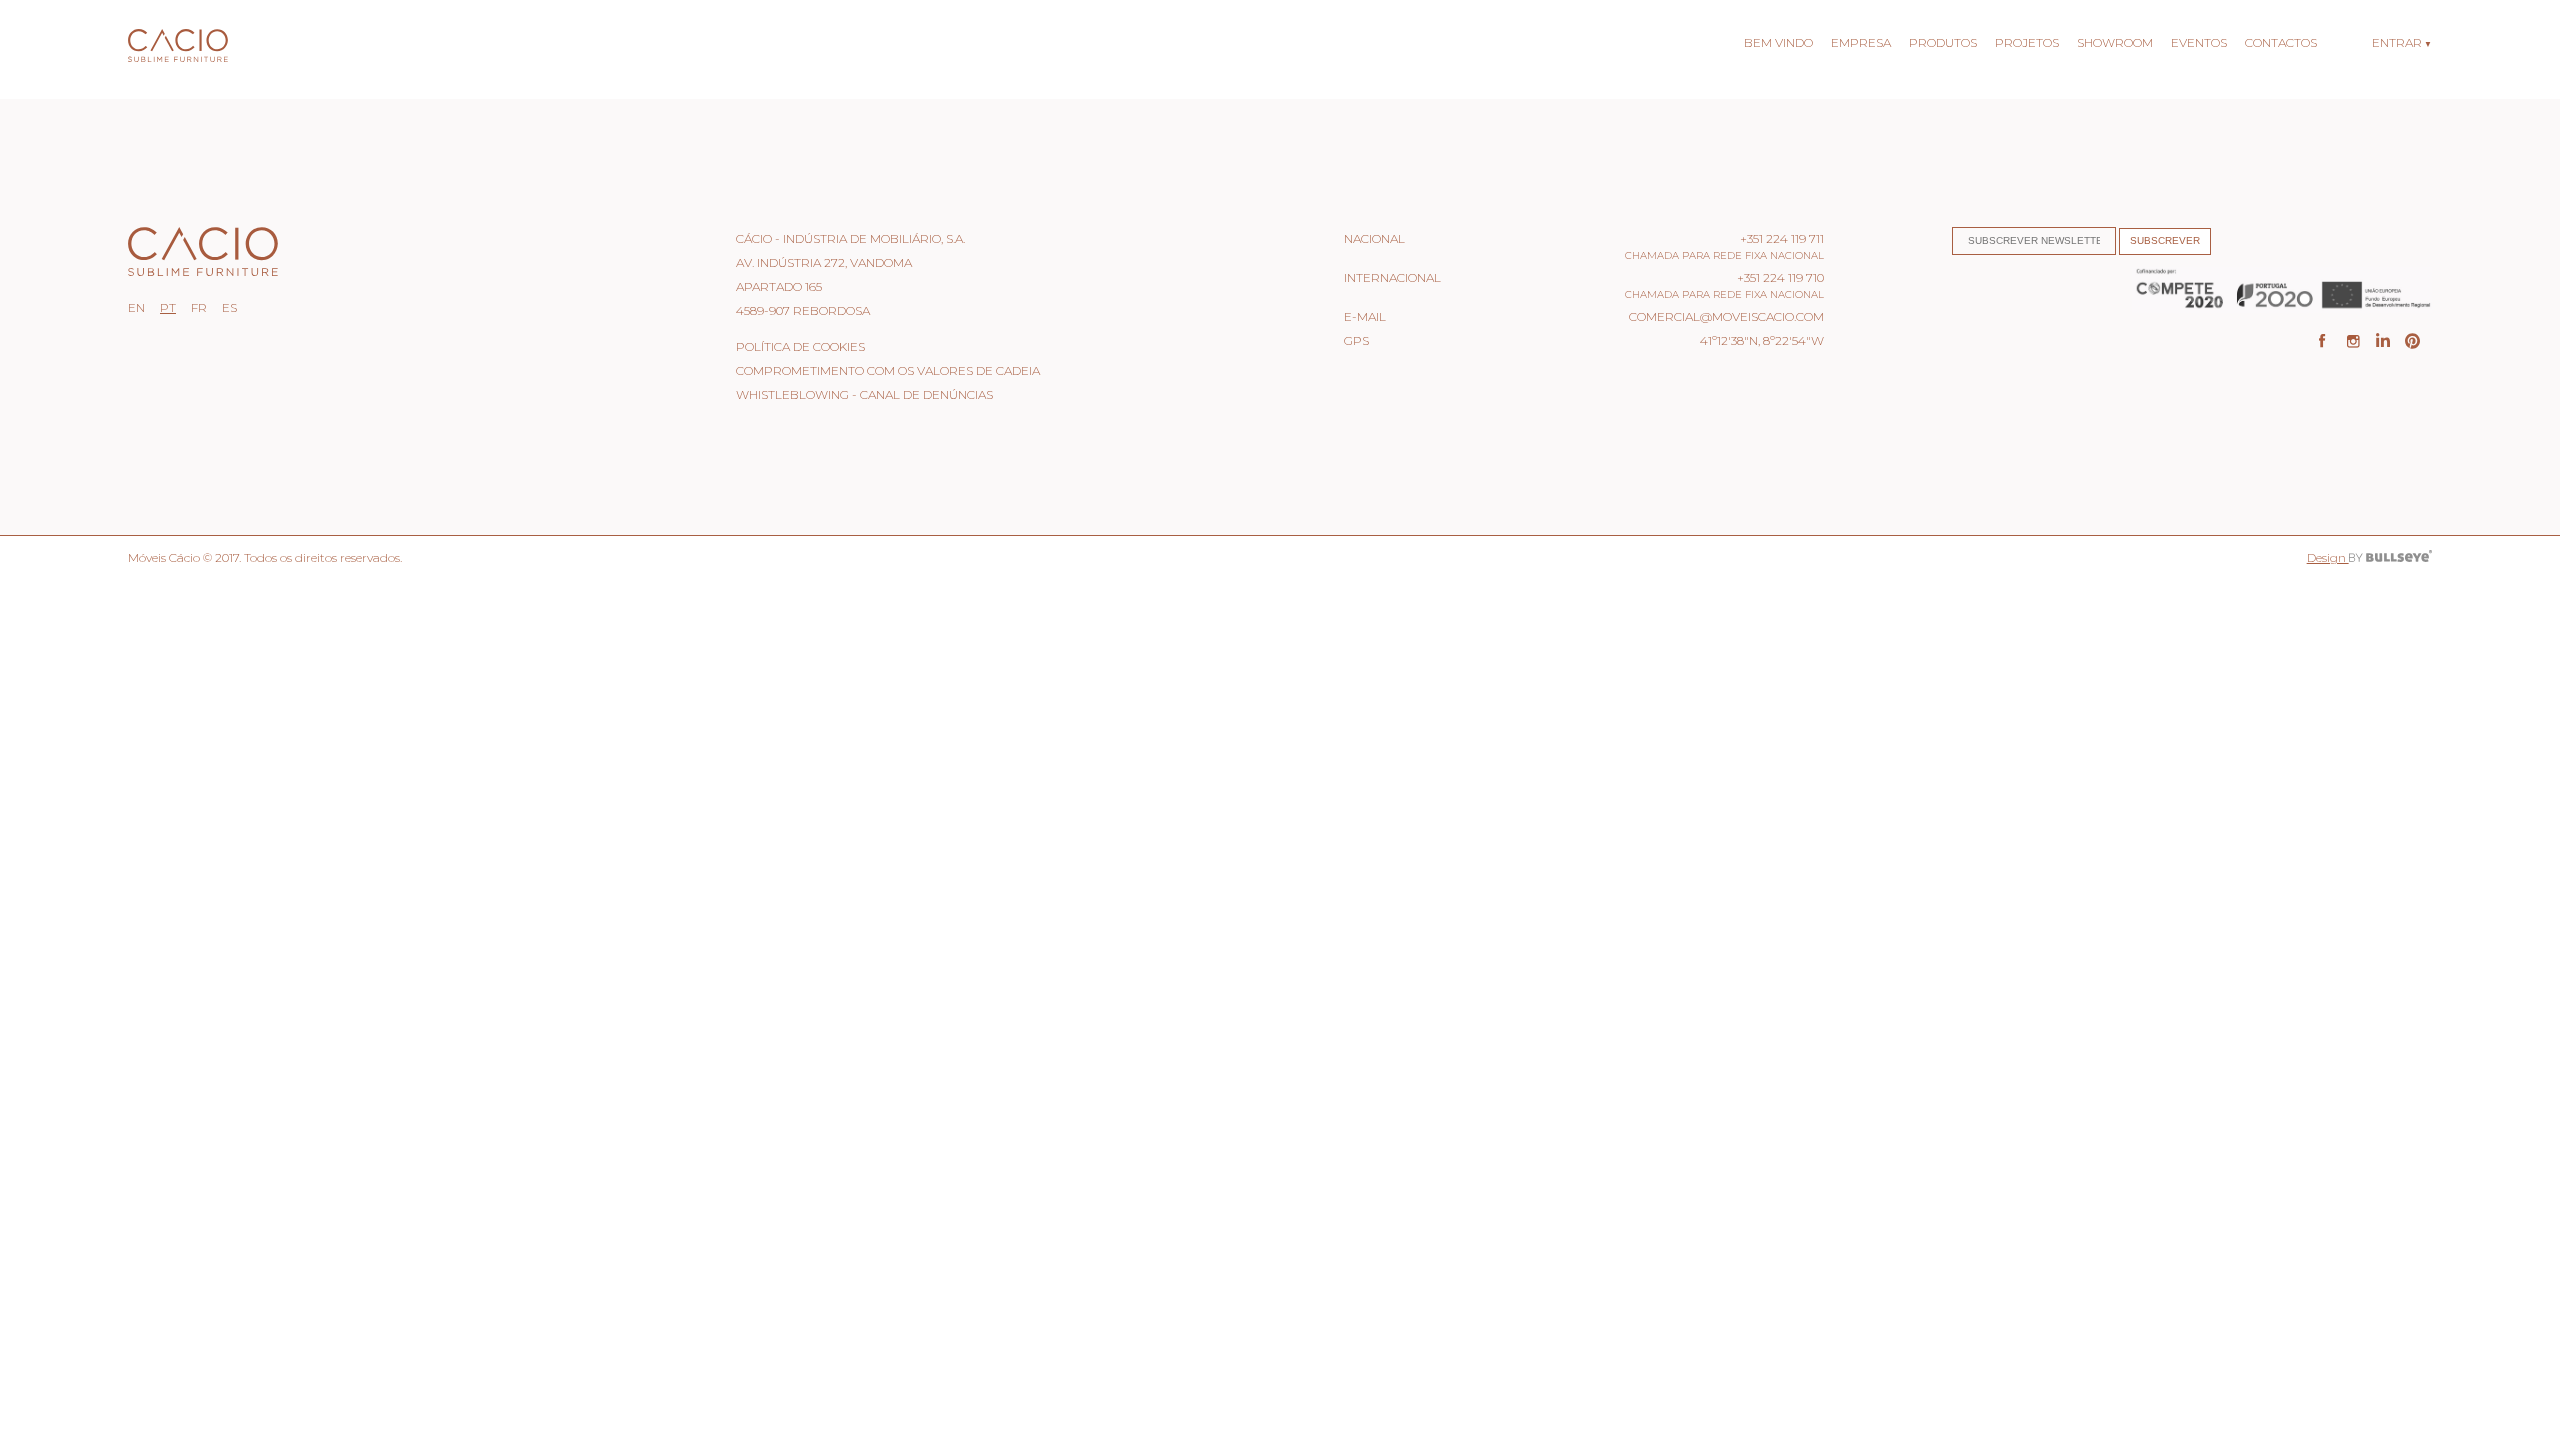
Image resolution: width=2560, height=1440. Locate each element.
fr (199, 307)
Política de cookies (800, 346)
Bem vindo (1778, 42)
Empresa (1861, 42)
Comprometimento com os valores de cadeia (888, 370)
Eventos (2199, 42)
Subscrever (2165, 240)
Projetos (2027, 42)
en (136, 307)
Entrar (2397, 42)
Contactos (2281, 42)
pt (168, 307)
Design (2328, 557)
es (229, 307)
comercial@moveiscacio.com (1726, 316)
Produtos (1943, 42)
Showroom (2115, 42)
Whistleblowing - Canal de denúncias (864, 394)
